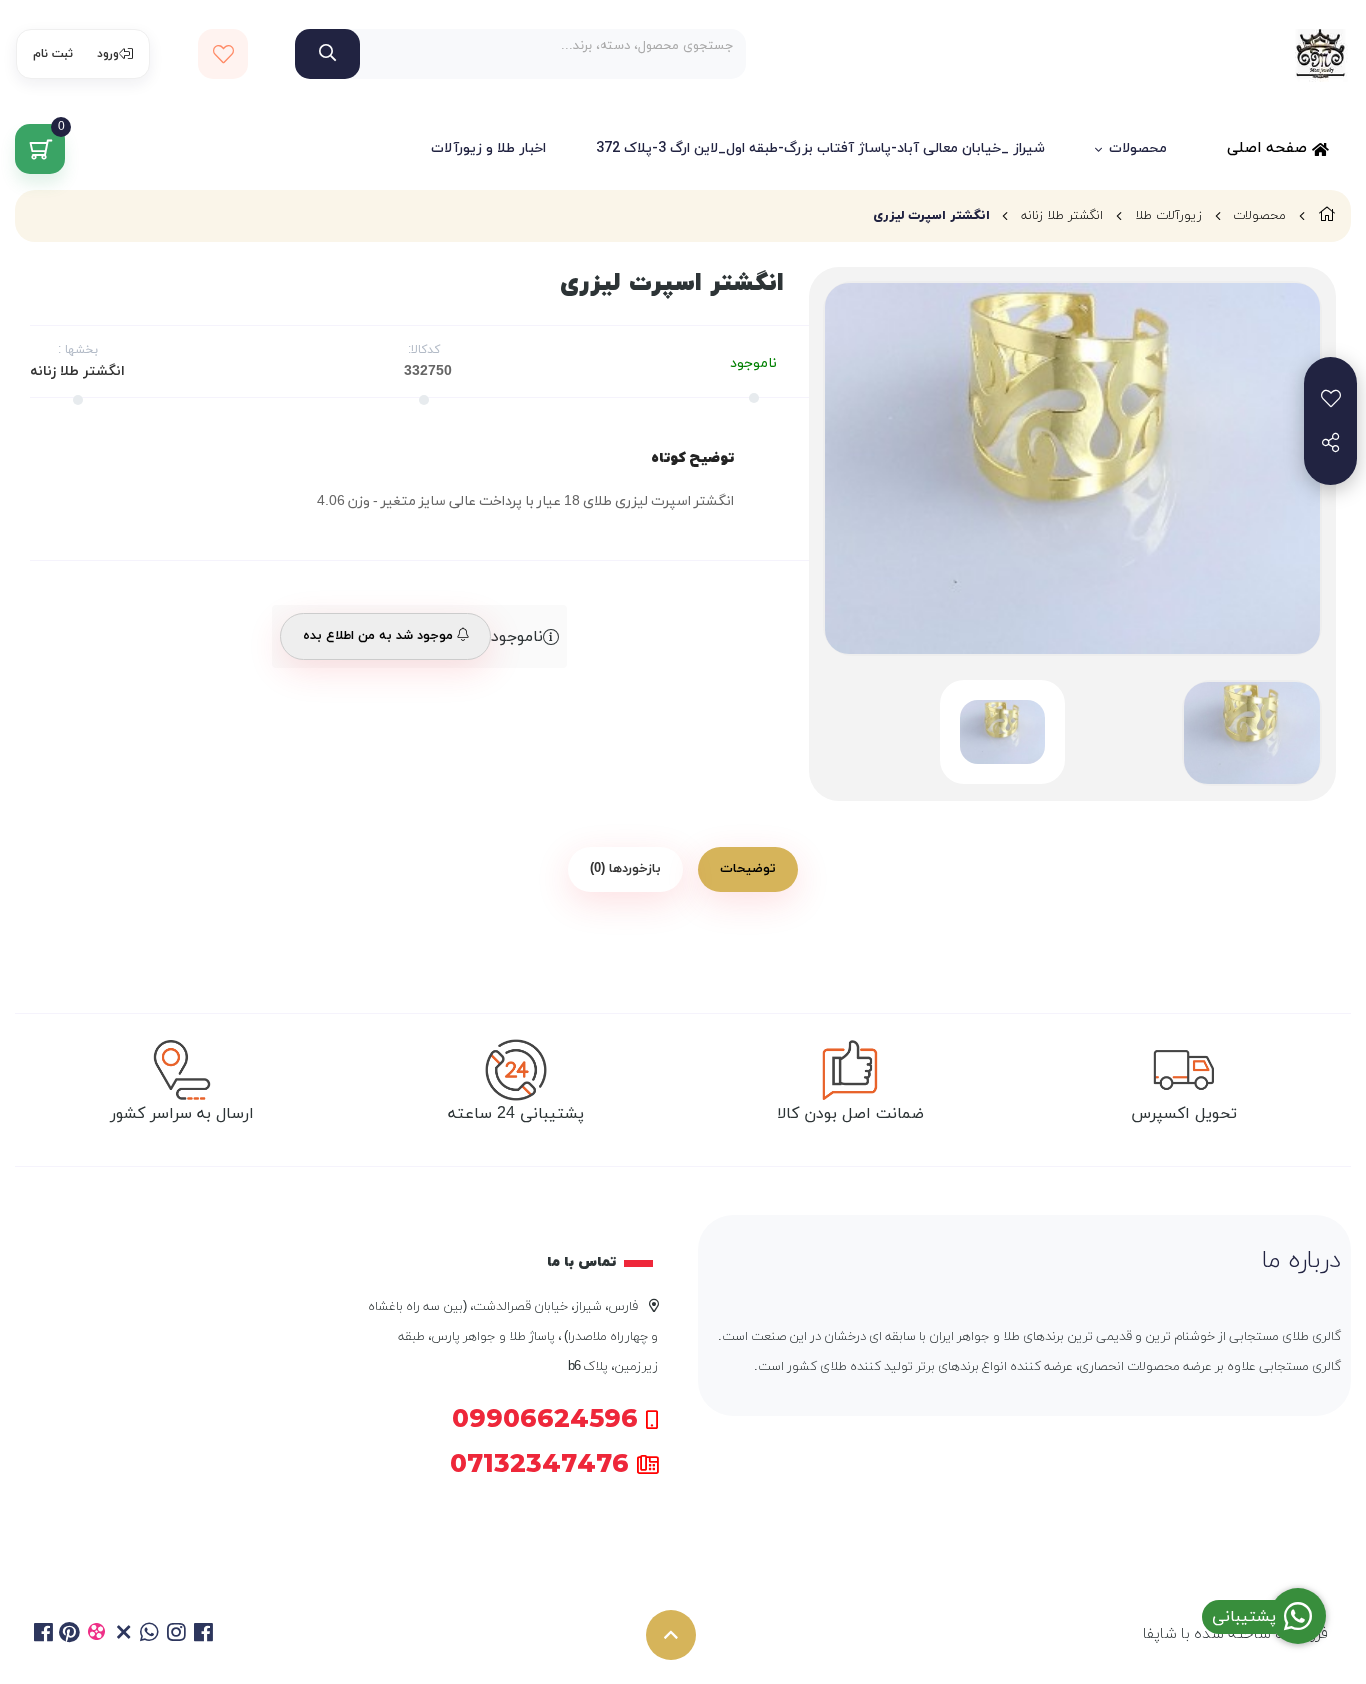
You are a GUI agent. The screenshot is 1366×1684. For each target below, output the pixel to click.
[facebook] (43, 1635)
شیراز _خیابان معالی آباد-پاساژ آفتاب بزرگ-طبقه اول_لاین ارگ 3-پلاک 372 (820, 148)
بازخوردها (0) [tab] (625, 869)
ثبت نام (53, 54)
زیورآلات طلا (1168, 216)
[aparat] (96, 1635)
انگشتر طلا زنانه (1062, 216)
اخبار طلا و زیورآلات (488, 148)
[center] (327, 54)
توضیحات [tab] (748, 869)
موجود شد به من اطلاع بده (380, 636)
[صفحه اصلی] (1327, 216)
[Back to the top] (671, 1635)
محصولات (1138, 148)
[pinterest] (70, 1635)
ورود (108, 54)
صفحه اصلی (1269, 148)
